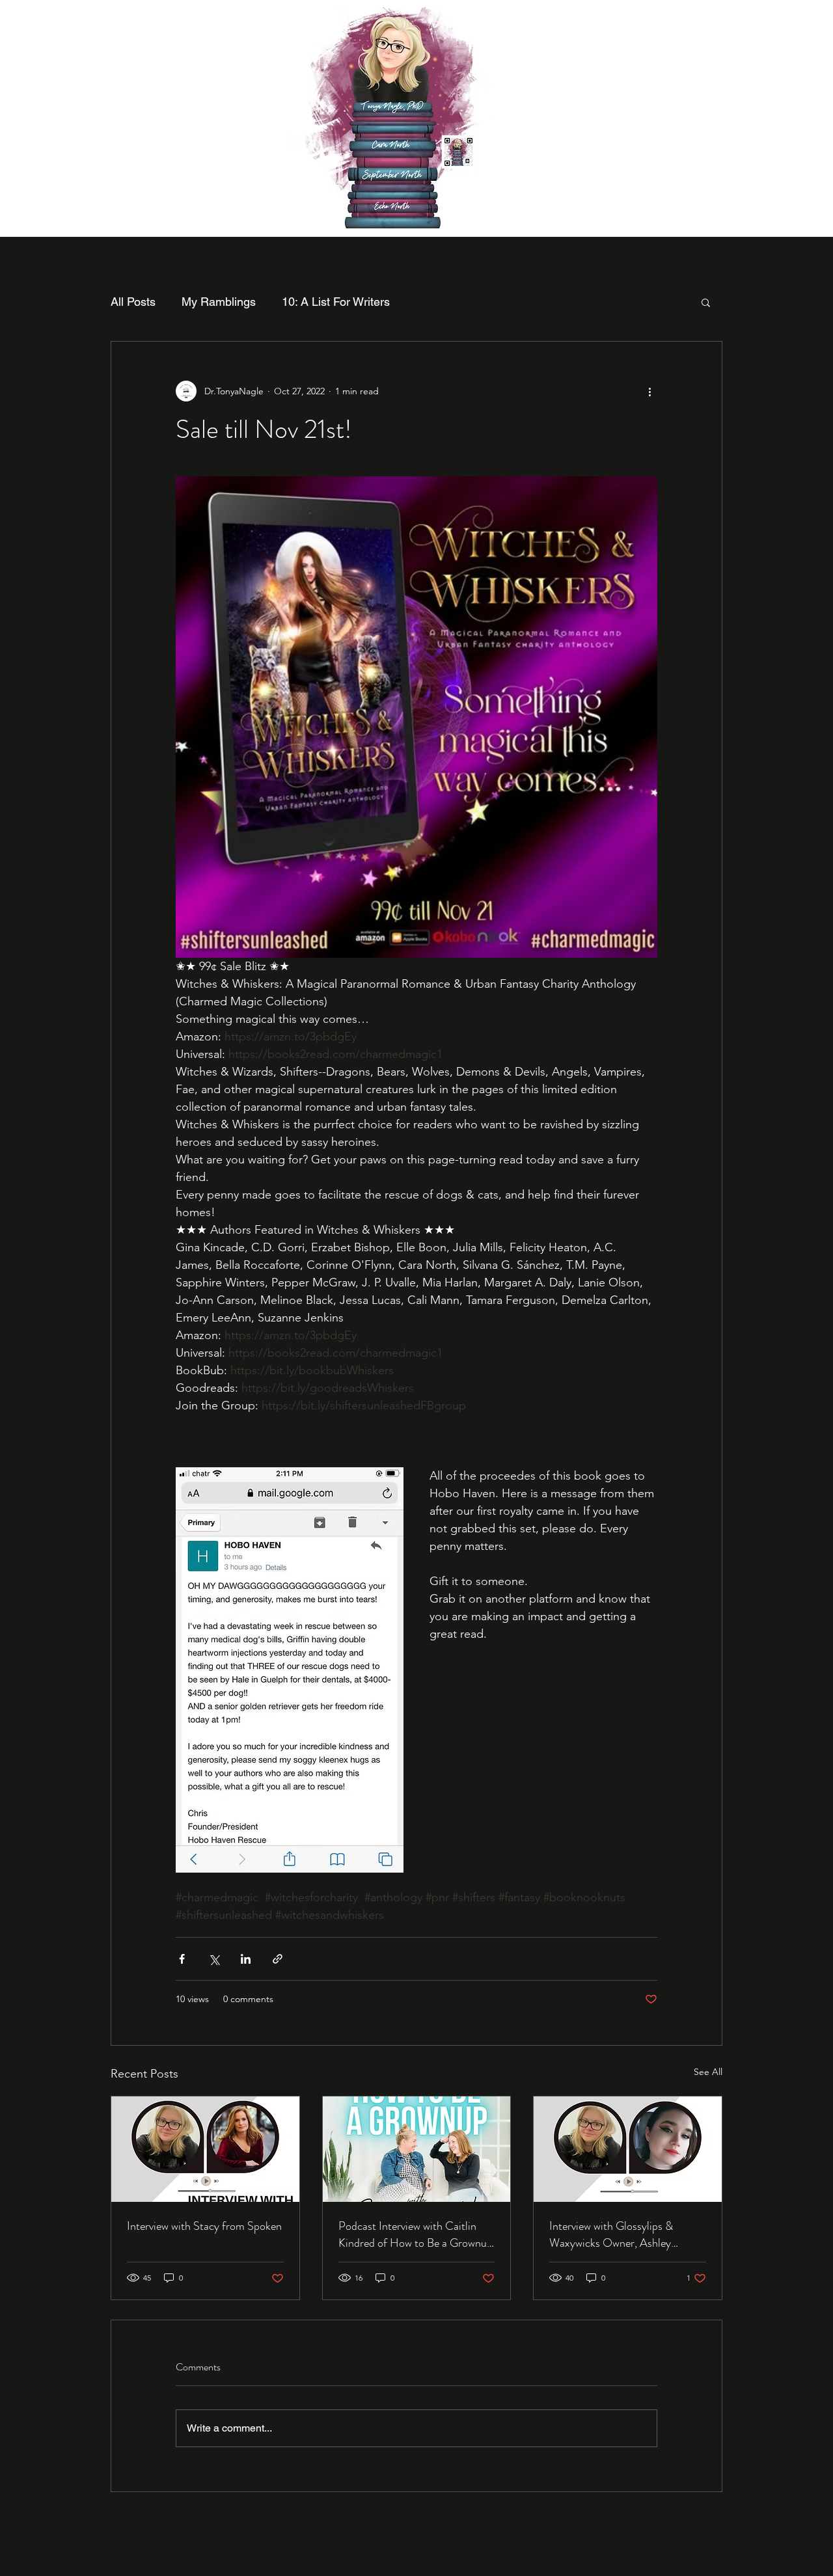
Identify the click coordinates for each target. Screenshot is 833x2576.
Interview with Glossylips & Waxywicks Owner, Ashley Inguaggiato (611, 2234)
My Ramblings (219, 302)
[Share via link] (278, 1959)
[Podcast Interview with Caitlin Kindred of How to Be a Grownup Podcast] (417, 2149)
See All (708, 2072)
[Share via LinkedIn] (246, 1959)
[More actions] (649, 391)
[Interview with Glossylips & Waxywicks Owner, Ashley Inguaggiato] (628, 2149)
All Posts (133, 302)
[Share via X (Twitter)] (214, 1959)
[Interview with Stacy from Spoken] (205, 2149)
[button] (706, 302)
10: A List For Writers (336, 302)
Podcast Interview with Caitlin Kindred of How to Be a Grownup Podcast (416, 2234)
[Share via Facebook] (182, 1959)
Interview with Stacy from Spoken (204, 2226)
